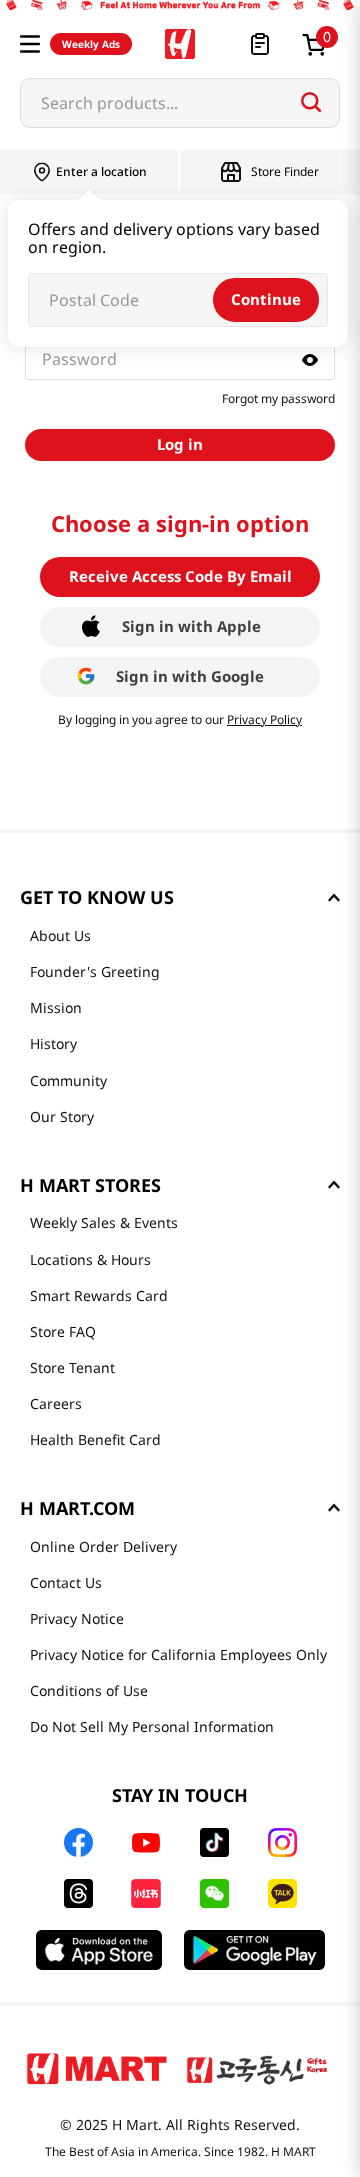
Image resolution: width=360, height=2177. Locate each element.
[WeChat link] (214, 1893)
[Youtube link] (146, 1843)
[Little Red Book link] (145, 1893)
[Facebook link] (78, 1842)
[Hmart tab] (97, 2068)
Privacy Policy (264, 719)
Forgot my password (278, 399)
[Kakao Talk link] (282, 1893)
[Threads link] (78, 1893)
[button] (30, 44)
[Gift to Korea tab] (257, 2068)
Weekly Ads (91, 44)
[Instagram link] (282, 1842)
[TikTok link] (214, 1842)
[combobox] (180, 103)
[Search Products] (311, 102)
